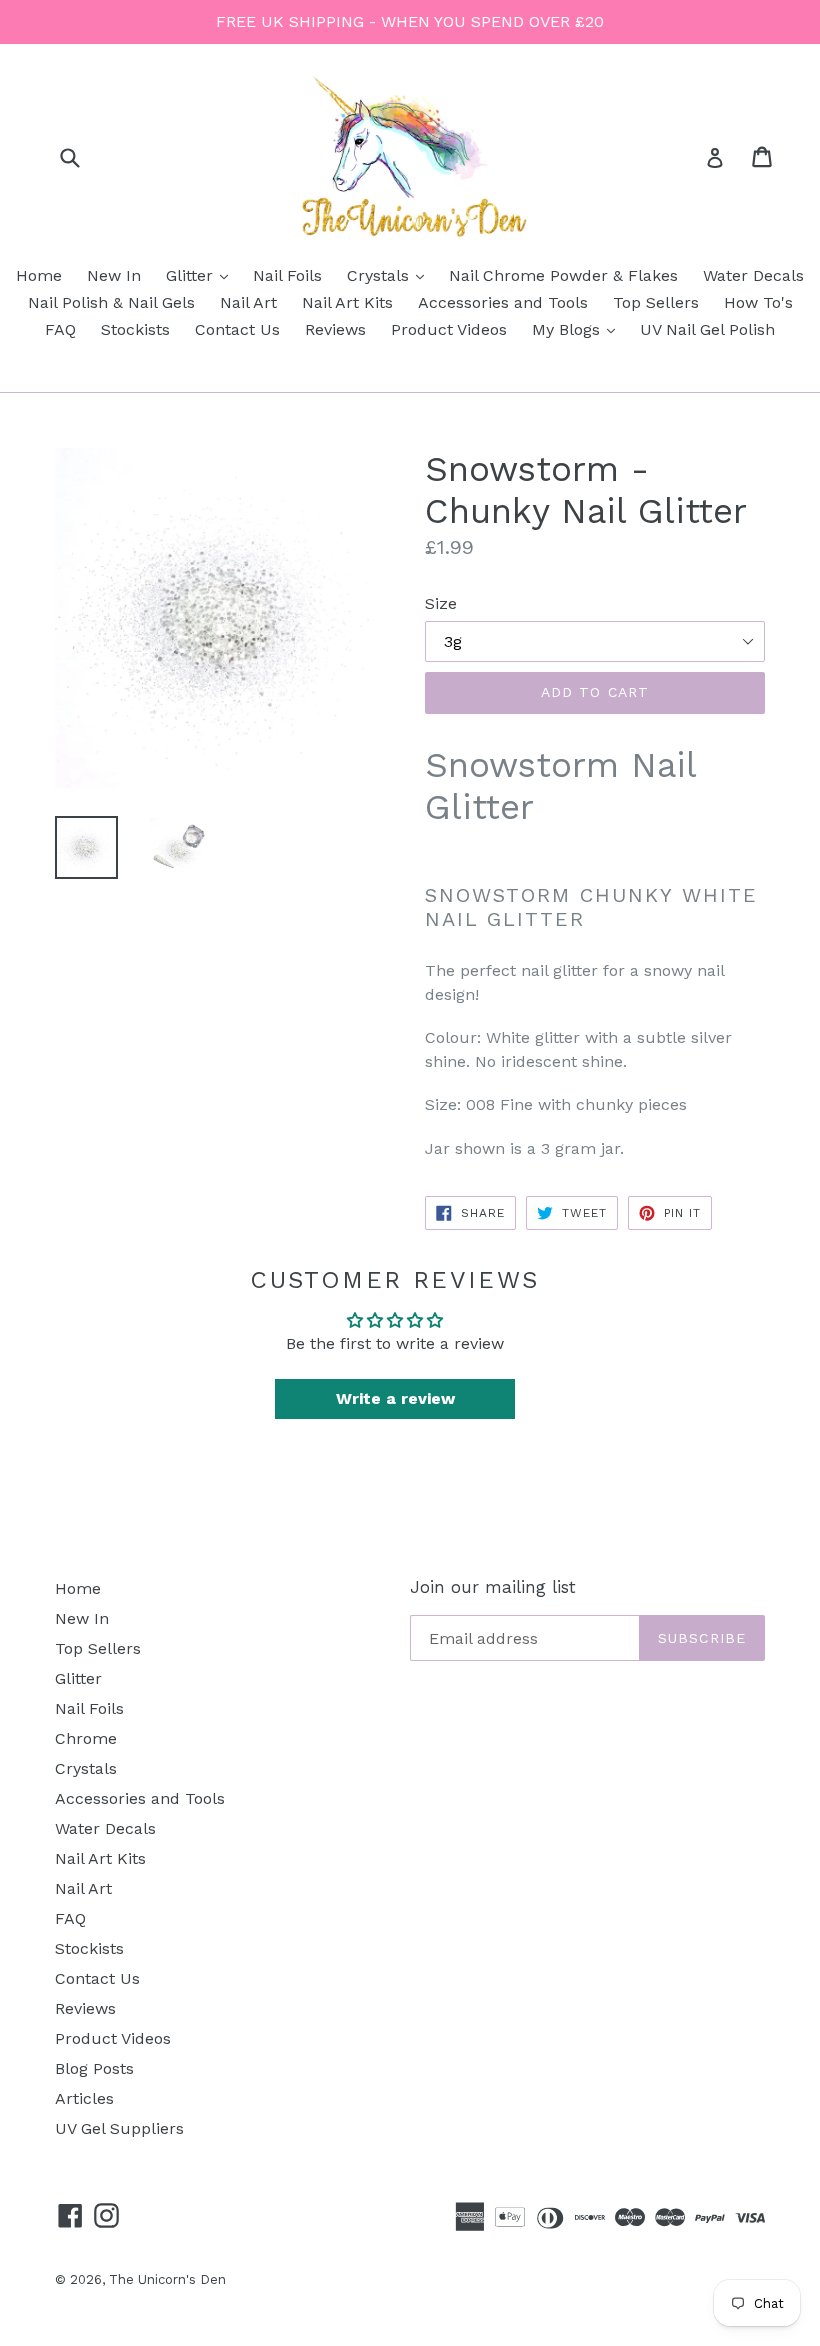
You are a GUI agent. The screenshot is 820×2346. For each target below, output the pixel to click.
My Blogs (578, 329)
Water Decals (753, 275)
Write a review (395, 1398)
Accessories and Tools (503, 302)
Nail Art (248, 302)
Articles (84, 2098)
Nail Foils (287, 275)
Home (39, 275)
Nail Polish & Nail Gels (111, 302)
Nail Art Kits (347, 302)
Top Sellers (656, 302)
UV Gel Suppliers (119, 2128)
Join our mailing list (493, 1587)
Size (441, 603)
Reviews (335, 329)
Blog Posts (94, 2068)
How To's (758, 302)
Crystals (390, 275)
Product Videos (449, 329)
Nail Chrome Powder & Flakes (563, 275)
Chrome (86, 1738)
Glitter (202, 275)
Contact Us (237, 329)
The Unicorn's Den (167, 2279)
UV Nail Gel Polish (707, 329)
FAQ (60, 329)
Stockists (135, 329)
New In (114, 275)
